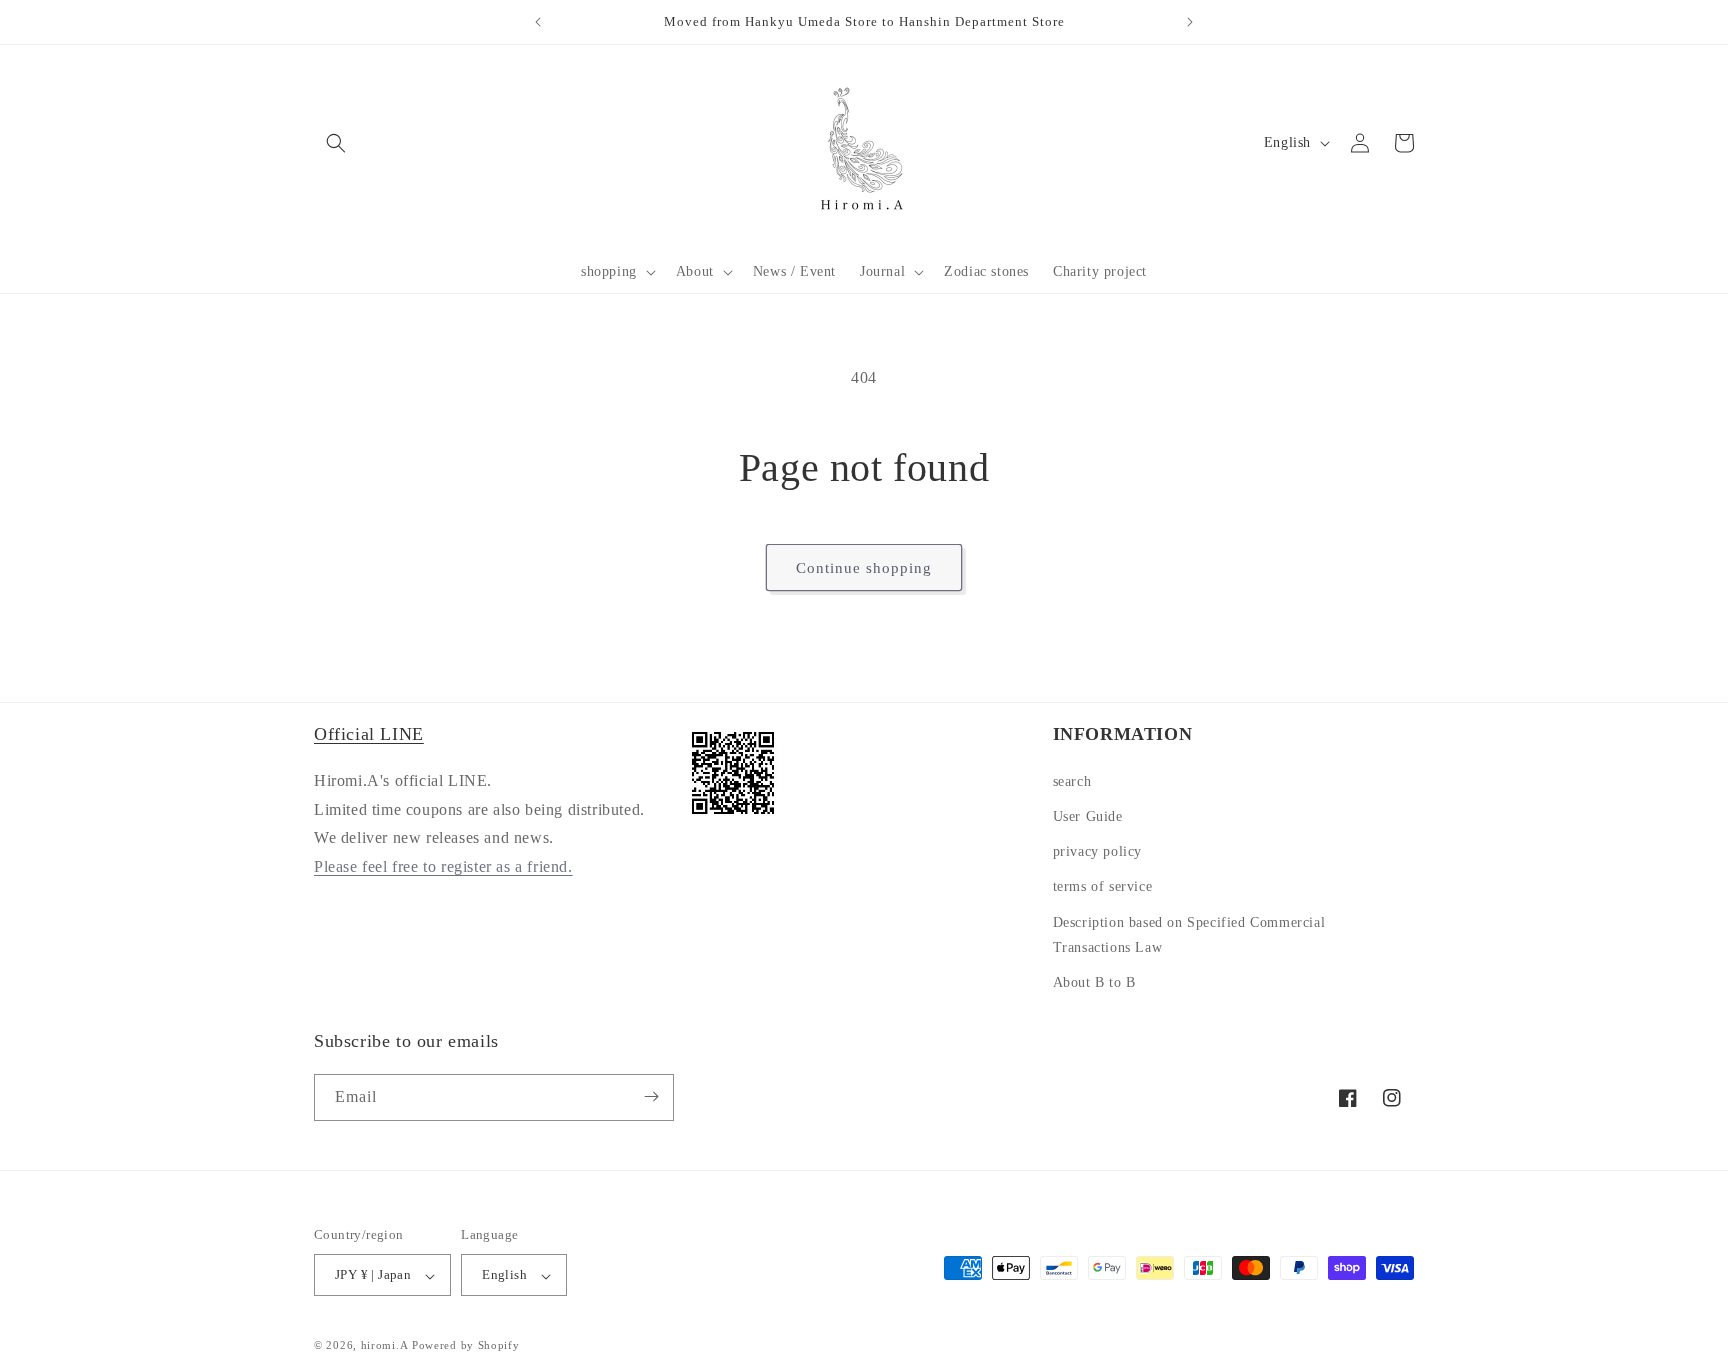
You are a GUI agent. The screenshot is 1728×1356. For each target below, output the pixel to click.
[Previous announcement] (538, 22)
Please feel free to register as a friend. (443, 866)
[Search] (336, 143)
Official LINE (369, 734)
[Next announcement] (1190, 22)
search (1072, 780)
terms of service (1103, 886)
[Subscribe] (651, 1096)
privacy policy (1097, 851)
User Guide (1088, 816)
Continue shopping (864, 568)
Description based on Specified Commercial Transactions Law (1189, 934)
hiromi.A (385, 1346)
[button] (616, 272)
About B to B (1094, 982)
